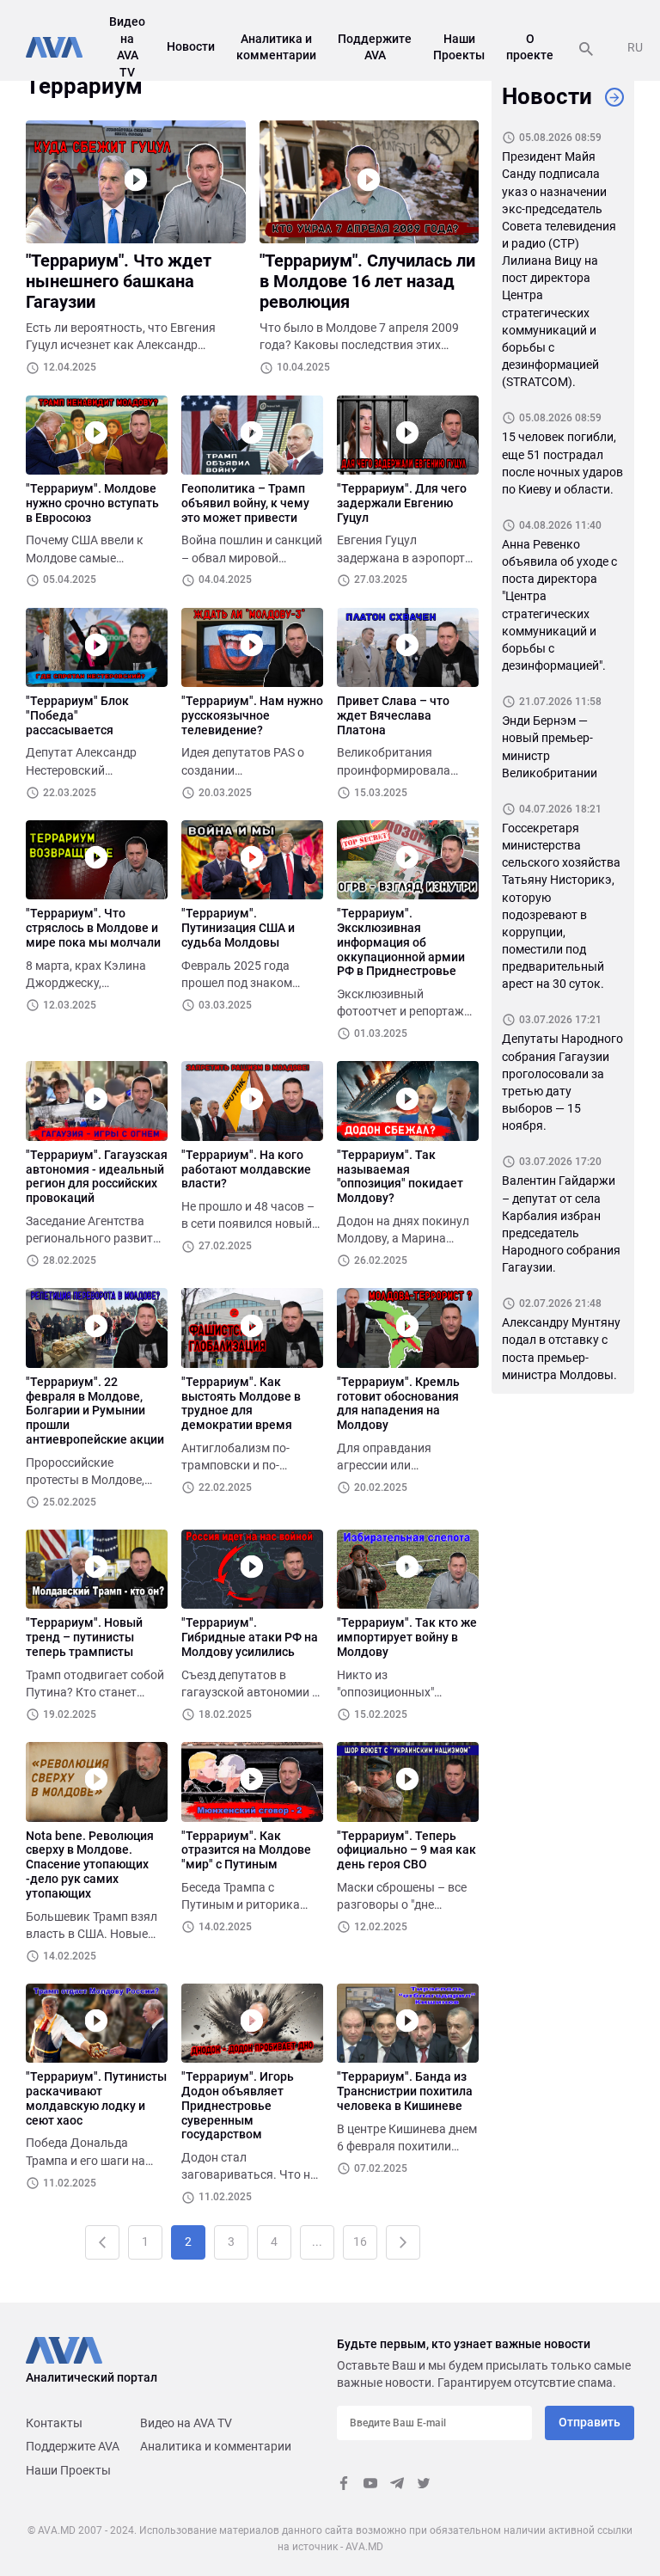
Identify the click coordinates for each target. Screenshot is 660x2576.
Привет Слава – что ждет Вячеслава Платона (393, 715)
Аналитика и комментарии (216, 2446)
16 (360, 2242)
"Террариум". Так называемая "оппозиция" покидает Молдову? (400, 1176)
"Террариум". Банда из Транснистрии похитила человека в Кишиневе (405, 2091)
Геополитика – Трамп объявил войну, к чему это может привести (245, 503)
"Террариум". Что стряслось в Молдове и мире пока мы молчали (93, 928)
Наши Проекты (68, 2470)
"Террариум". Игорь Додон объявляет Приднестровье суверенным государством (238, 2105)
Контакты (54, 2423)
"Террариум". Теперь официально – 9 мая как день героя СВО (406, 1850)
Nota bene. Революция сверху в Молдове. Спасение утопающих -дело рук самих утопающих (90, 1865)
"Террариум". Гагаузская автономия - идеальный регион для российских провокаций (97, 1176)
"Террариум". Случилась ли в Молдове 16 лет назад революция (367, 281)
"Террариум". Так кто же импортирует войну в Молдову (407, 1637)
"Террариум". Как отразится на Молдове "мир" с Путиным (246, 1850)
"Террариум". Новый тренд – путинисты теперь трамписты (84, 1637)
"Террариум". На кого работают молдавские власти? (246, 1169)
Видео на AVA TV (186, 2423)
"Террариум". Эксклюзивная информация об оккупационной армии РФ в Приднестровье (401, 942)
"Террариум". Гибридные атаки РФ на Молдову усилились (250, 1637)
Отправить (590, 2422)
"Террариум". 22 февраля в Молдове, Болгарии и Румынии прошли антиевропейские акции (95, 1411)
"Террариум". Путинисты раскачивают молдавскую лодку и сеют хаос (96, 2098)
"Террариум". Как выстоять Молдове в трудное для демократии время (241, 1403)
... (317, 2242)
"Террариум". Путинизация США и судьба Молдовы (238, 928)
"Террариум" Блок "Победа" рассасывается (77, 715)
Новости (191, 46)
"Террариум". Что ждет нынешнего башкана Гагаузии (119, 281)
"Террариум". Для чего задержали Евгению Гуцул (402, 503)
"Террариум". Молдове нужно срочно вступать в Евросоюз (92, 503)
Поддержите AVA (73, 2446)
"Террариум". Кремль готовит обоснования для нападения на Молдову (398, 1403)
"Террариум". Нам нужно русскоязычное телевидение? (252, 715)
